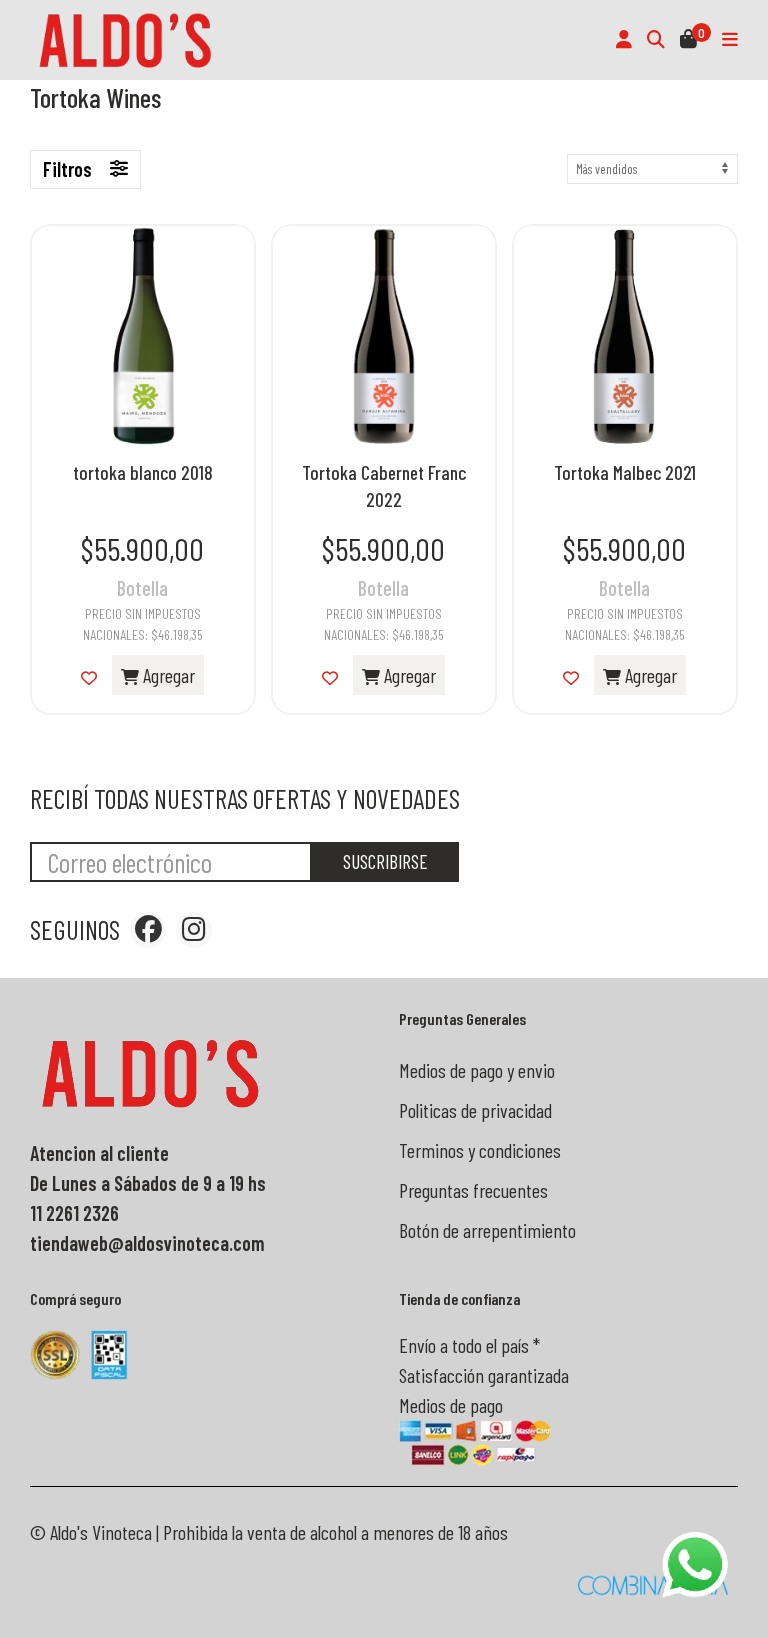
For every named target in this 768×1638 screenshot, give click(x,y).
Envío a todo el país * (469, 1345)
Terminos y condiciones (480, 1150)
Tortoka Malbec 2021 (625, 472)
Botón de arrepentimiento (487, 1230)
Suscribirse (385, 861)
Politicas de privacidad (475, 1110)
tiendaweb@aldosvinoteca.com (147, 1243)
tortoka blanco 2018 (143, 472)
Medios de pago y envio (477, 1070)
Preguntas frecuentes (473, 1190)
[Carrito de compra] (688, 40)
